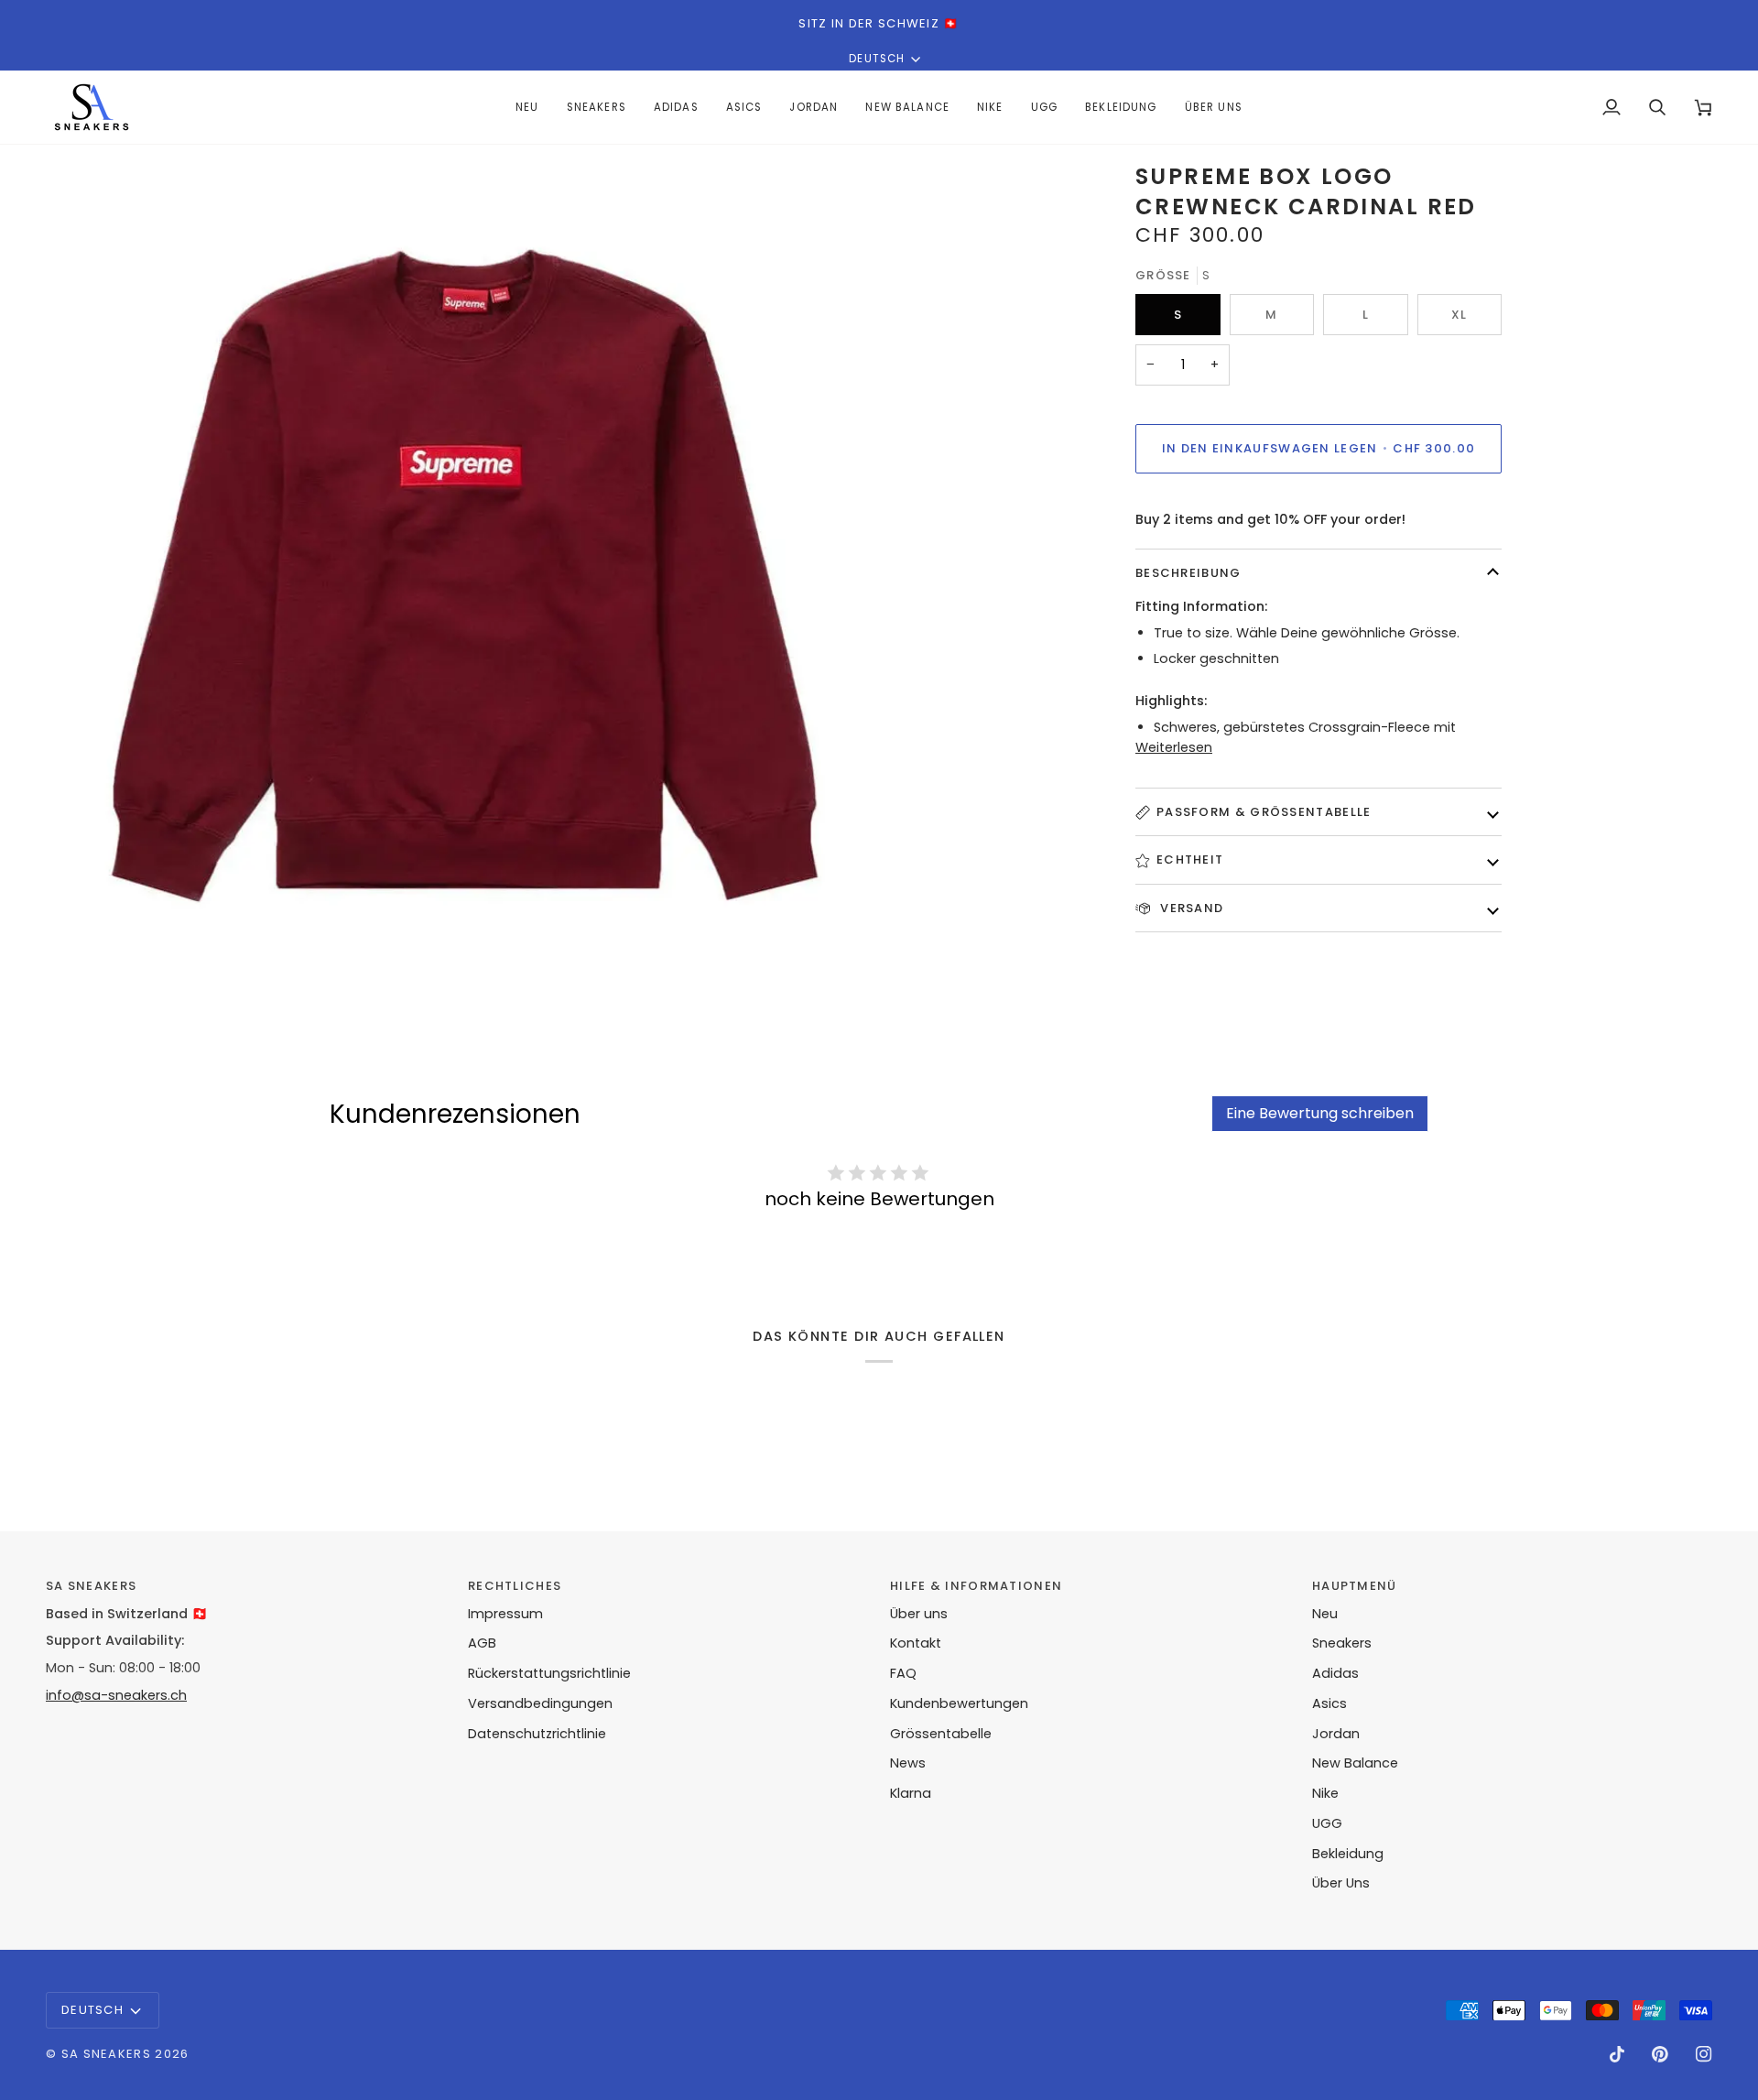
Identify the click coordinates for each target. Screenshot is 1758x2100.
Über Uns (1341, 1883)
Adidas (1335, 1673)
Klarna (911, 1793)
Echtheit (1190, 860)
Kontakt (916, 1643)
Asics (1329, 1703)
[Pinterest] (1660, 2054)
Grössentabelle (941, 1734)
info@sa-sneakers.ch (116, 1695)
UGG (1327, 1823)
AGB (482, 1643)
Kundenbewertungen (959, 1703)
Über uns (919, 1614)
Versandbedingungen (540, 1703)
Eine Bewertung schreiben (1320, 1113)
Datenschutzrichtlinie (537, 1734)
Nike (1325, 1793)
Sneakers (1342, 1643)
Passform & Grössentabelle (1264, 812)
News (908, 1763)
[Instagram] (1704, 2054)
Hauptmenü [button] (1355, 1586)
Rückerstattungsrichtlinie (549, 1673)
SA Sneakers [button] (91, 1586)
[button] (676, 107)
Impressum (505, 1614)
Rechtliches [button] (515, 1586)
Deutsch (877, 59)
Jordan (1336, 1734)
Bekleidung (1348, 1854)
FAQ (903, 1673)
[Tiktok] (1617, 2054)
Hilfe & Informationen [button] (976, 1586)
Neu (1325, 1614)
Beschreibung (1188, 573)
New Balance (1355, 1763)
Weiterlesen (1174, 747)
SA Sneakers (106, 2054)
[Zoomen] (80, 960)
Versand (1190, 908)
